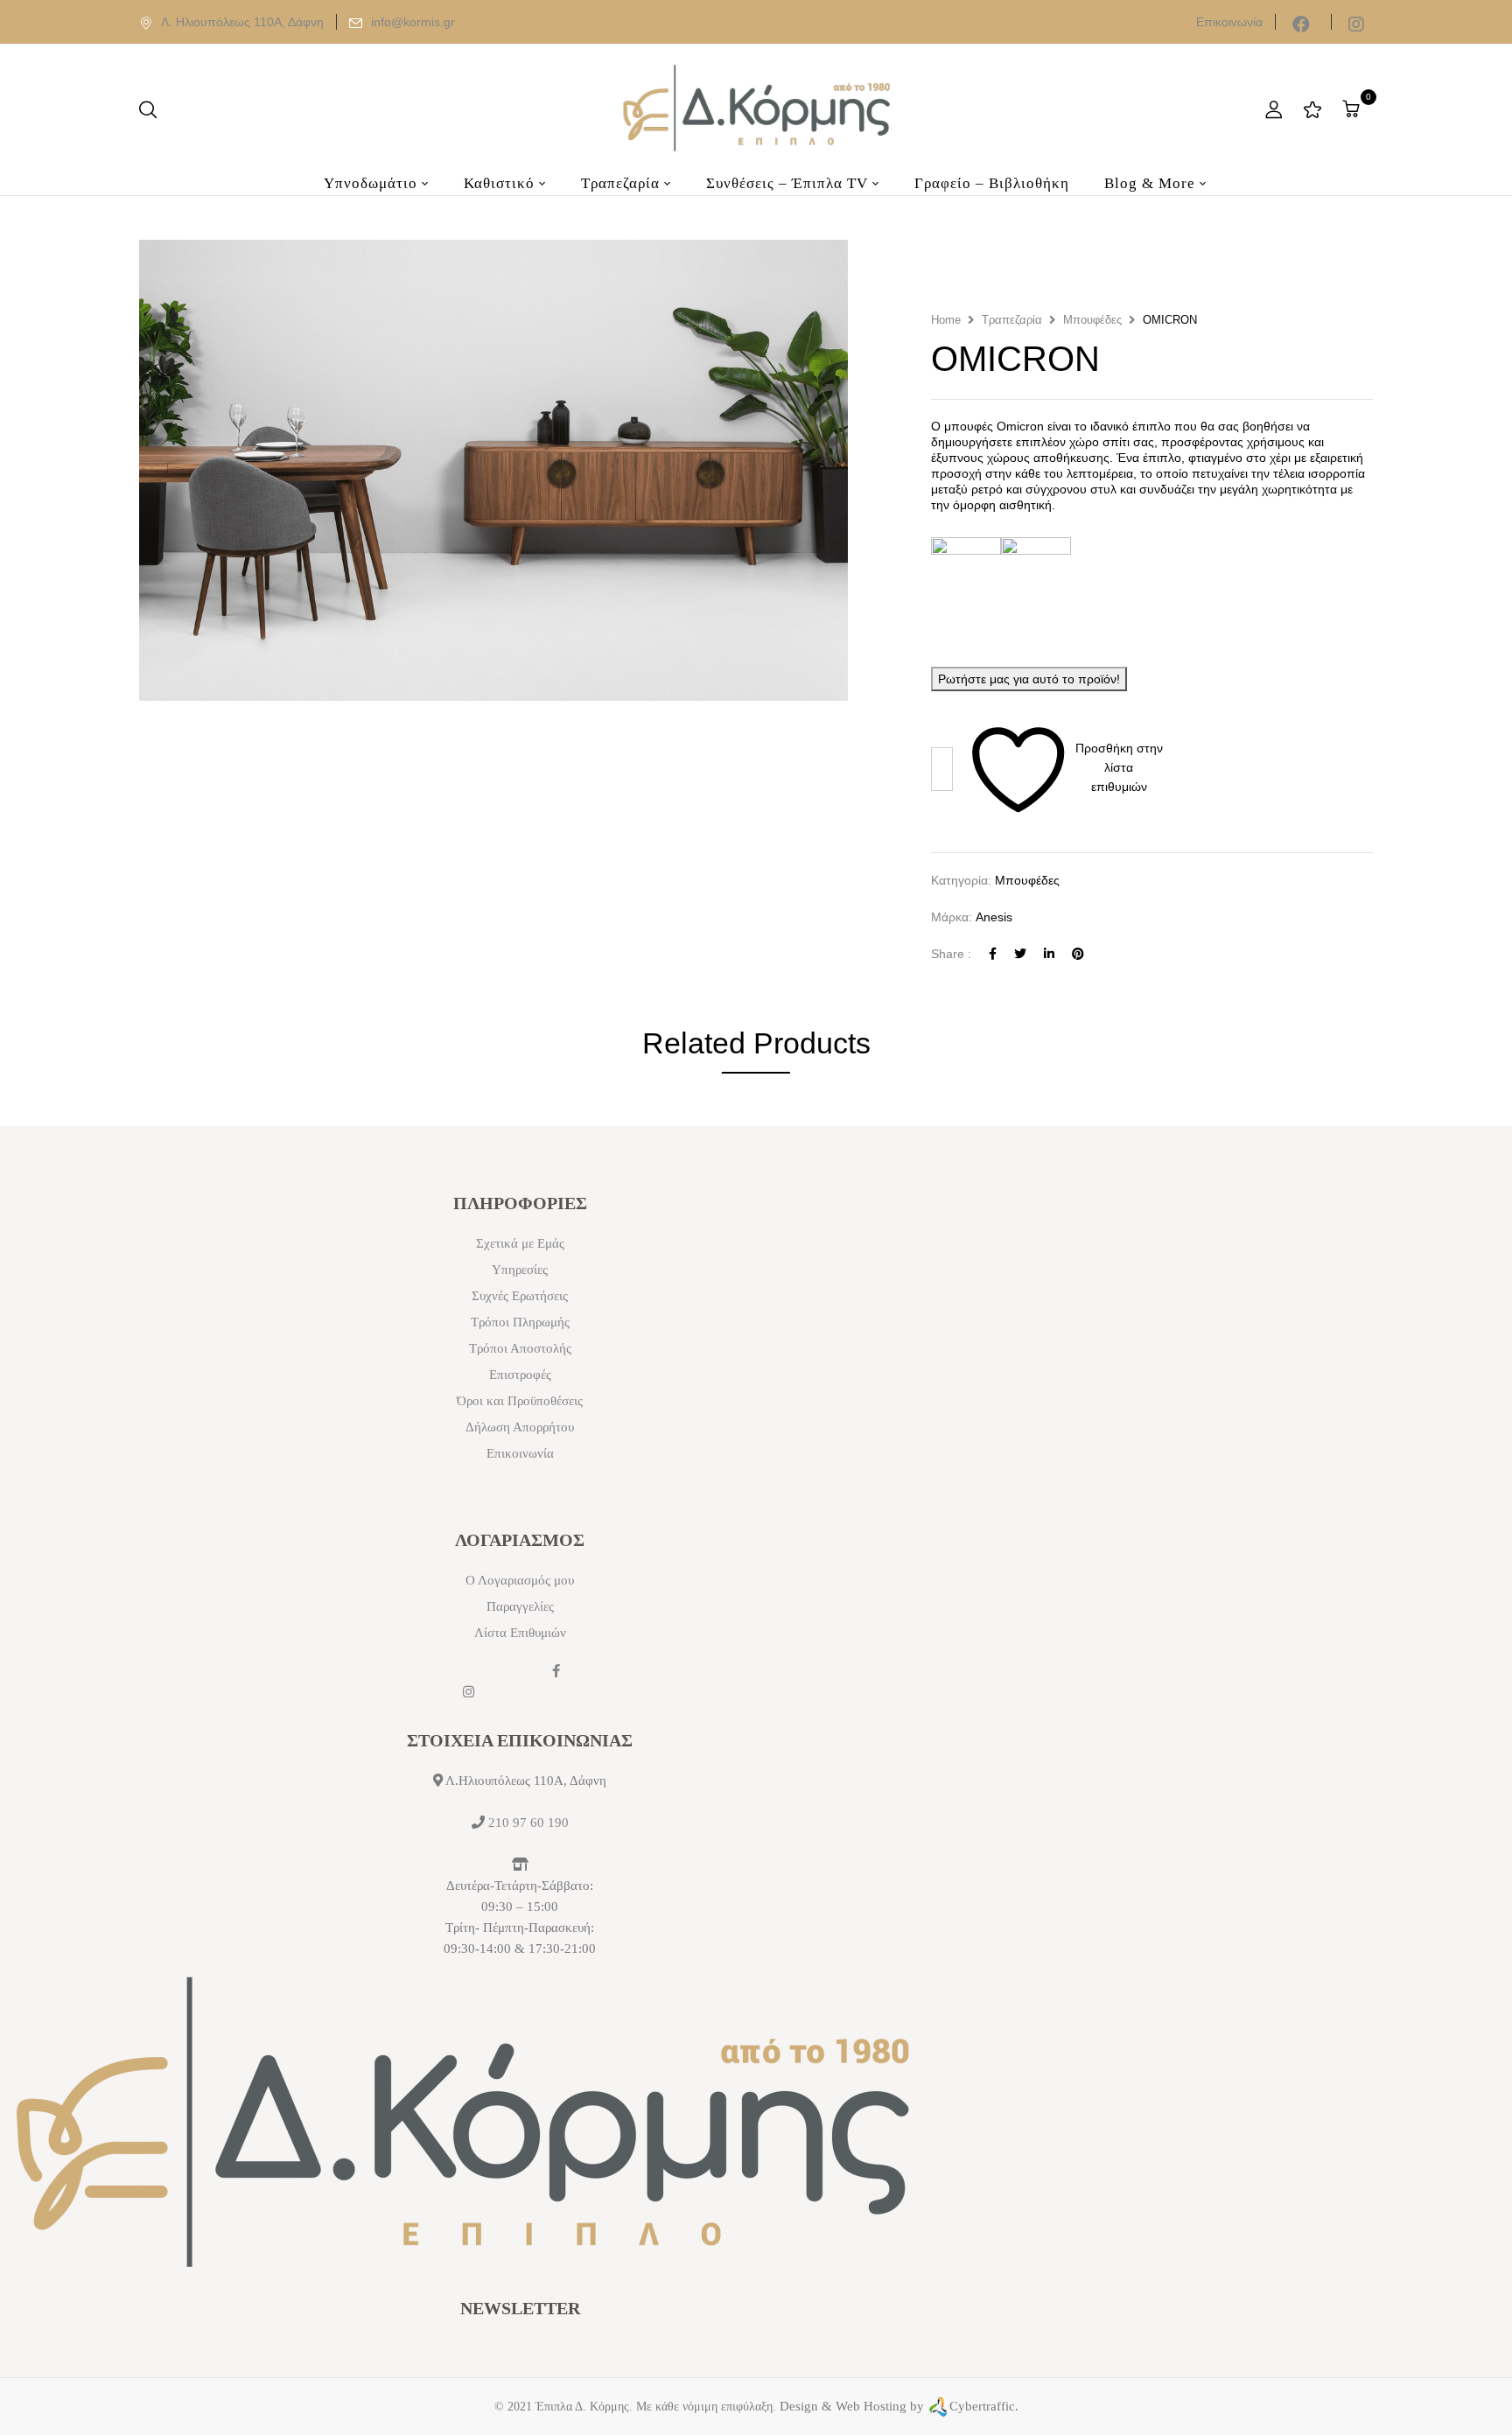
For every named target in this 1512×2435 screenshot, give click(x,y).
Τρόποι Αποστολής (520, 1348)
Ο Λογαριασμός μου (520, 1580)
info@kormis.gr (413, 22)
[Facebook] (993, 954)
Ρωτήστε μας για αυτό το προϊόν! (1029, 679)
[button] (1353, 109)
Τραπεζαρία (1012, 320)
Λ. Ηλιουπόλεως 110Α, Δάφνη (242, 22)
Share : (951, 954)
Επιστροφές (520, 1375)
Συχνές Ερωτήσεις (520, 1296)
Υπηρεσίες (520, 1270)
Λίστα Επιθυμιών (520, 1633)
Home (946, 320)
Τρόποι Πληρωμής (520, 1322)
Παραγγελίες (520, 1606)
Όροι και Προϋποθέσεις (520, 1401)
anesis (994, 917)
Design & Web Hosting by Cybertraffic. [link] (899, 2406)
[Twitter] (1020, 954)
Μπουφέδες (1092, 320)
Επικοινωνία (1229, 22)
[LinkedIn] (1049, 954)
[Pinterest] (1078, 954)
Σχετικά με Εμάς (520, 1243)
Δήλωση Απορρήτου (520, 1427)
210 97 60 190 (528, 1823)
